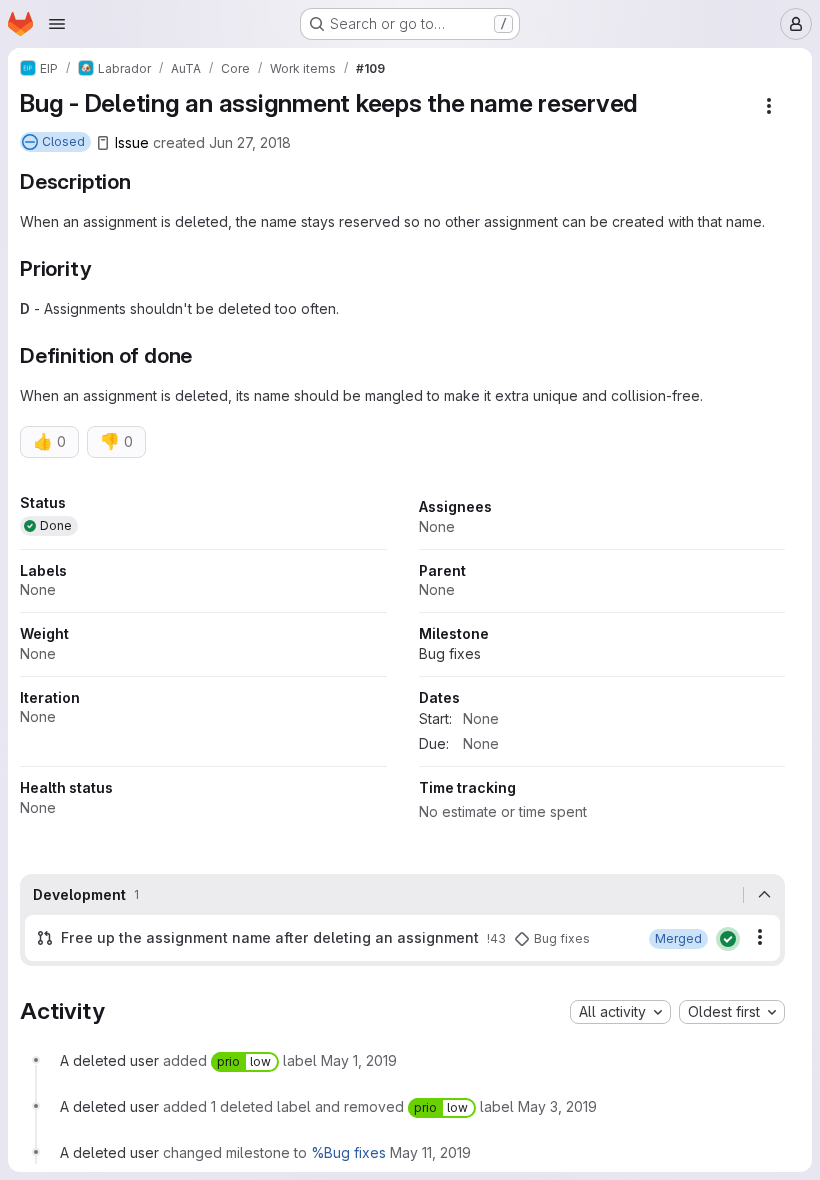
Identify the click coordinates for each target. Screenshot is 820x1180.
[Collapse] (764, 895)
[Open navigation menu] (57, 24)
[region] (402, 664)
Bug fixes (450, 653)
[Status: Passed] (728, 939)
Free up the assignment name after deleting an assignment (270, 937)
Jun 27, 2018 (250, 142)
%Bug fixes (348, 1152)
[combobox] (620, 1012)
